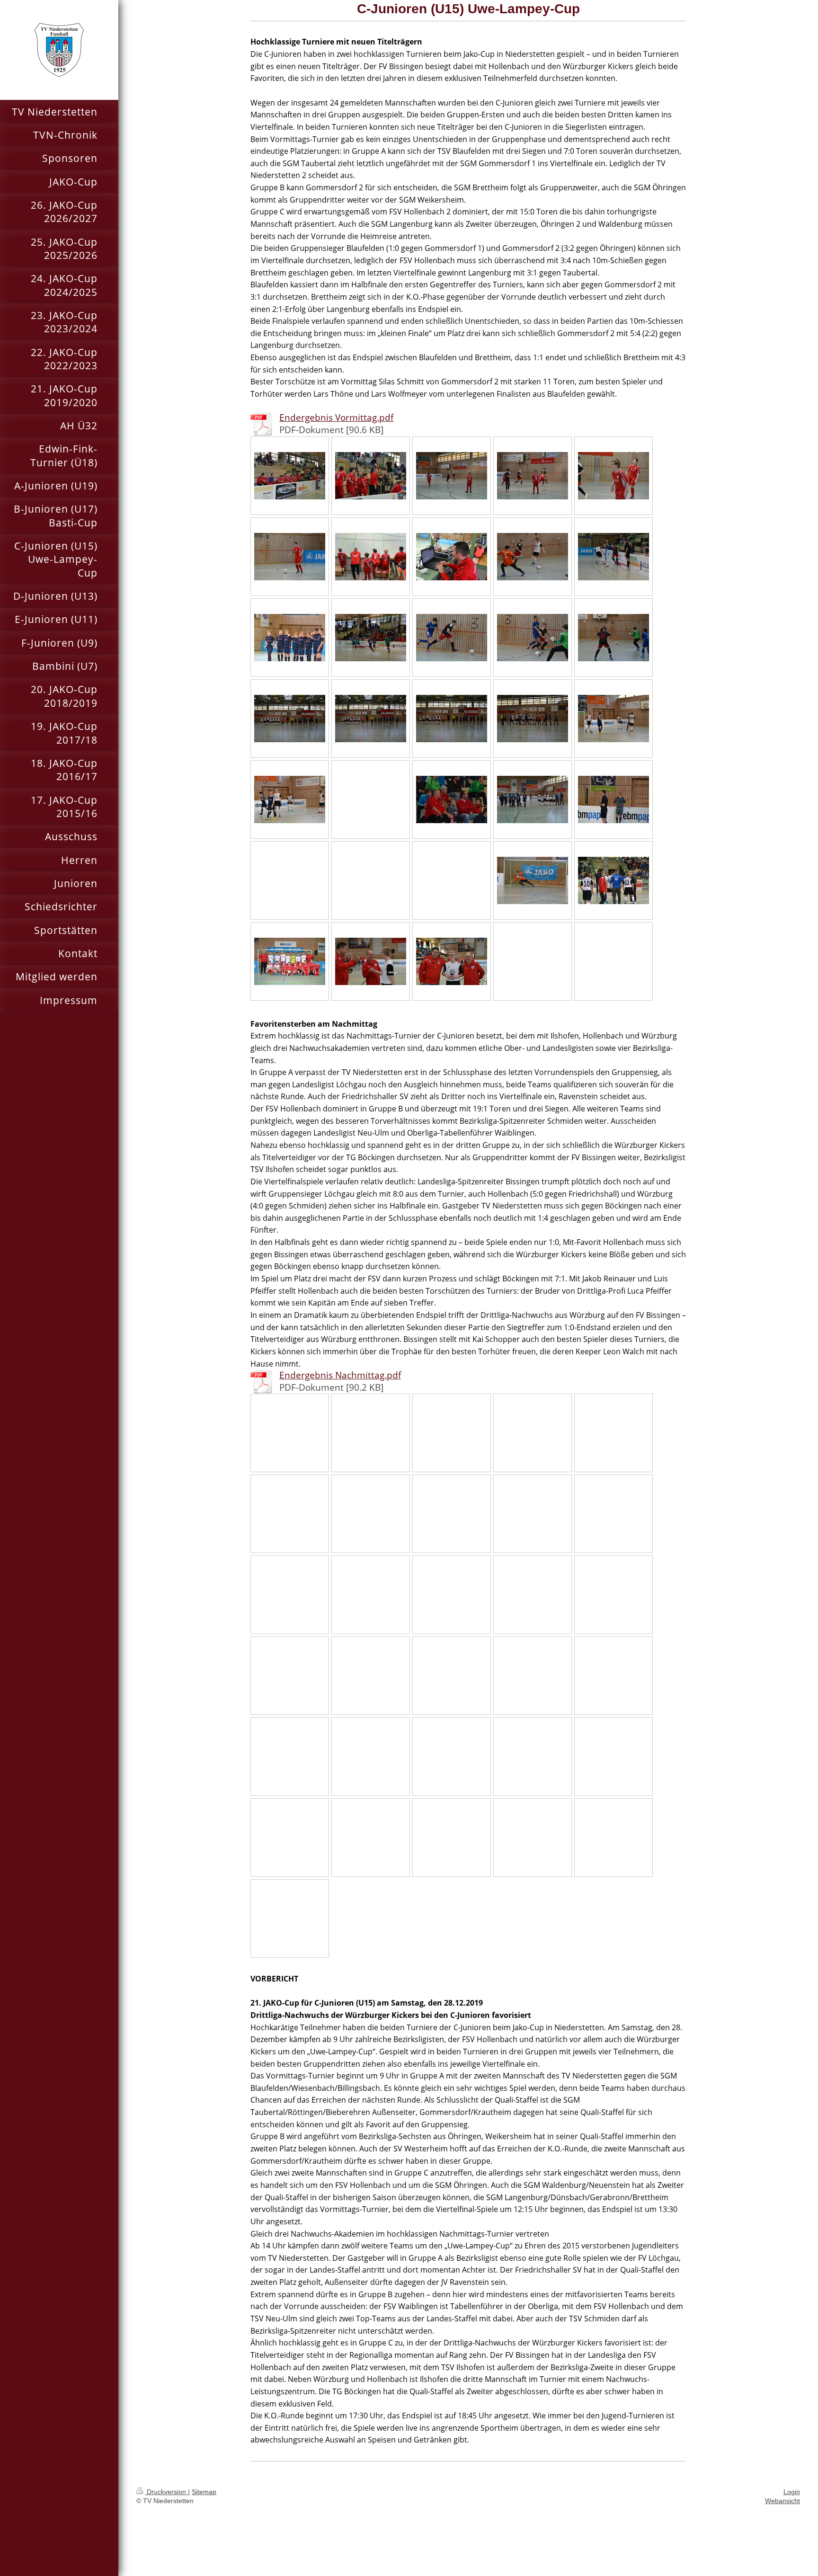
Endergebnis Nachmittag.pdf (340, 1375)
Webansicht (782, 2501)
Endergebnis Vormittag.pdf (336, 417)
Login (792, 2492)
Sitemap (204, 2492)
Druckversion (166, 2492)
